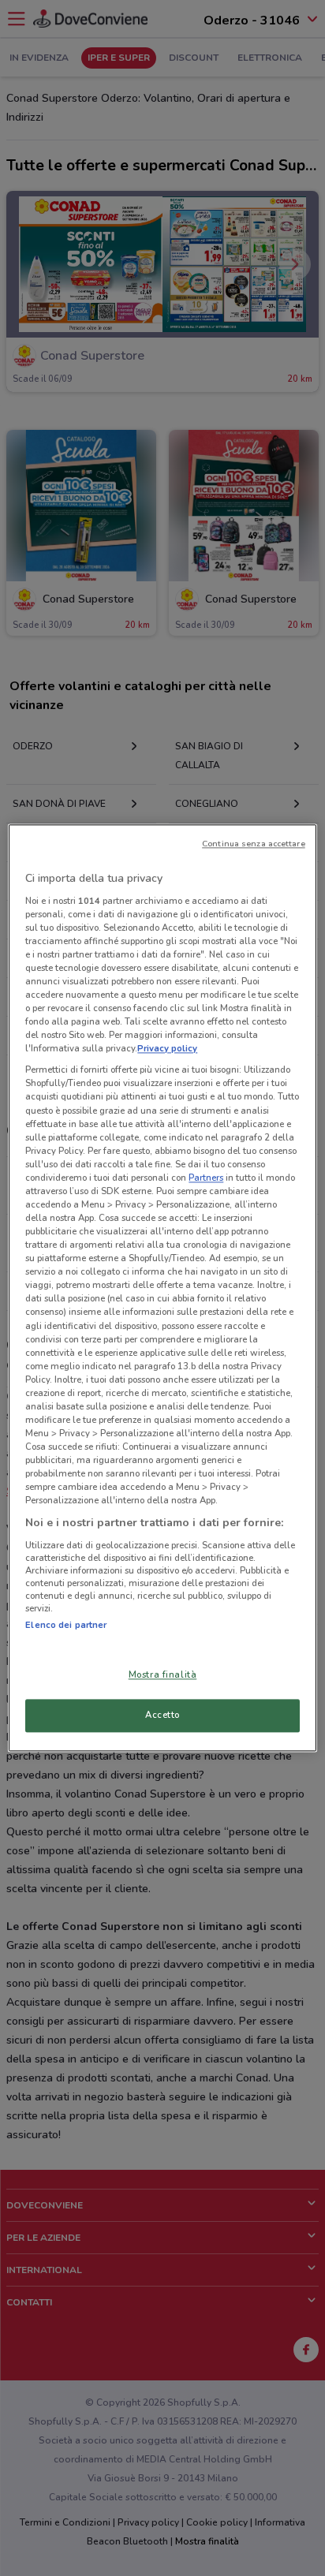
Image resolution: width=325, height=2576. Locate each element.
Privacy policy (167, 1049)
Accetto (162, 1715)
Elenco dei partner (66, 1625)
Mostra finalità (163, 1675)
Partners (206, 1178)
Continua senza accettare (254, 844)
